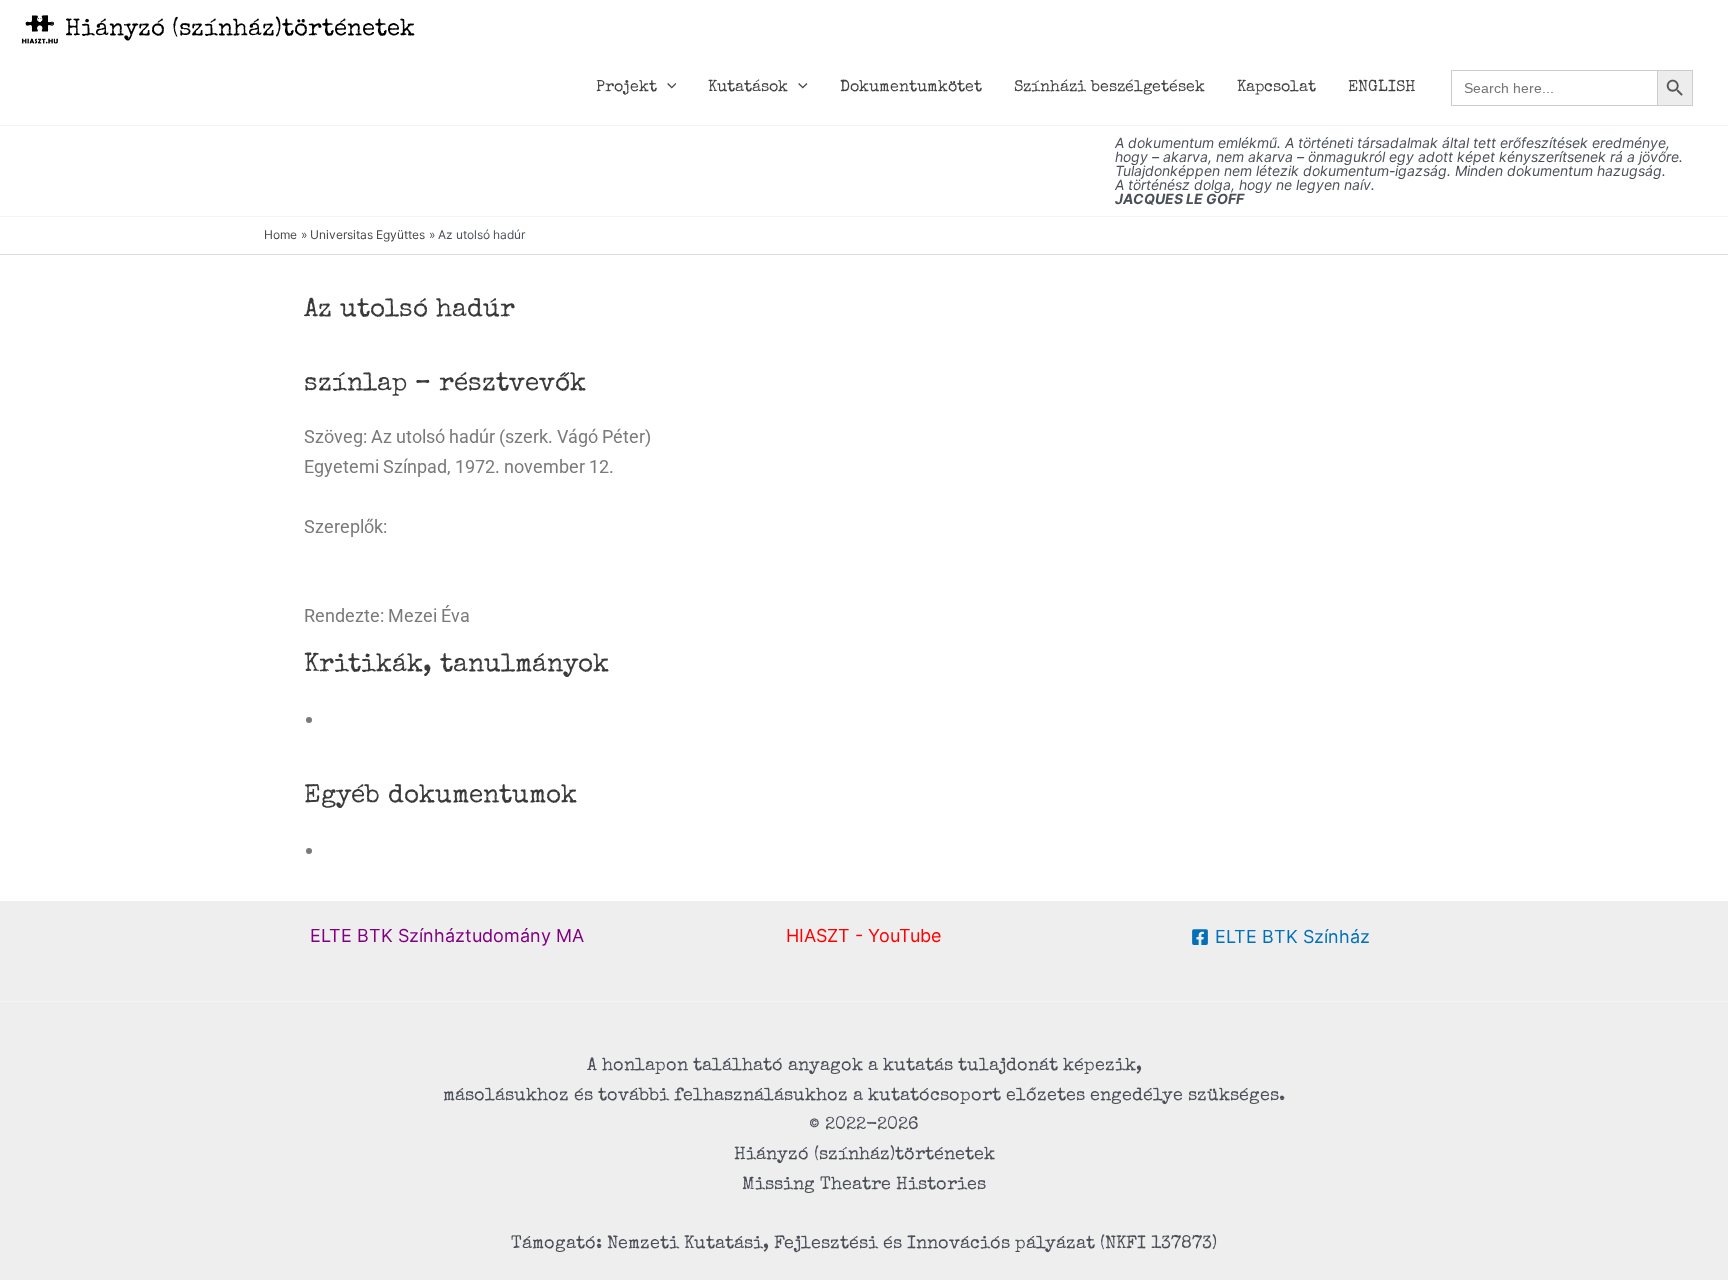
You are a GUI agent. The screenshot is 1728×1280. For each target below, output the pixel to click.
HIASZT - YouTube (863, 935)
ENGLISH (1381, 88)
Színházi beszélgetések (1109, 88)
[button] (667, 88)
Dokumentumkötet (911, 88)
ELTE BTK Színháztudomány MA (447, 935)
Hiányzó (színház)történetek (240, 30)
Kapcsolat (1276, 88)
